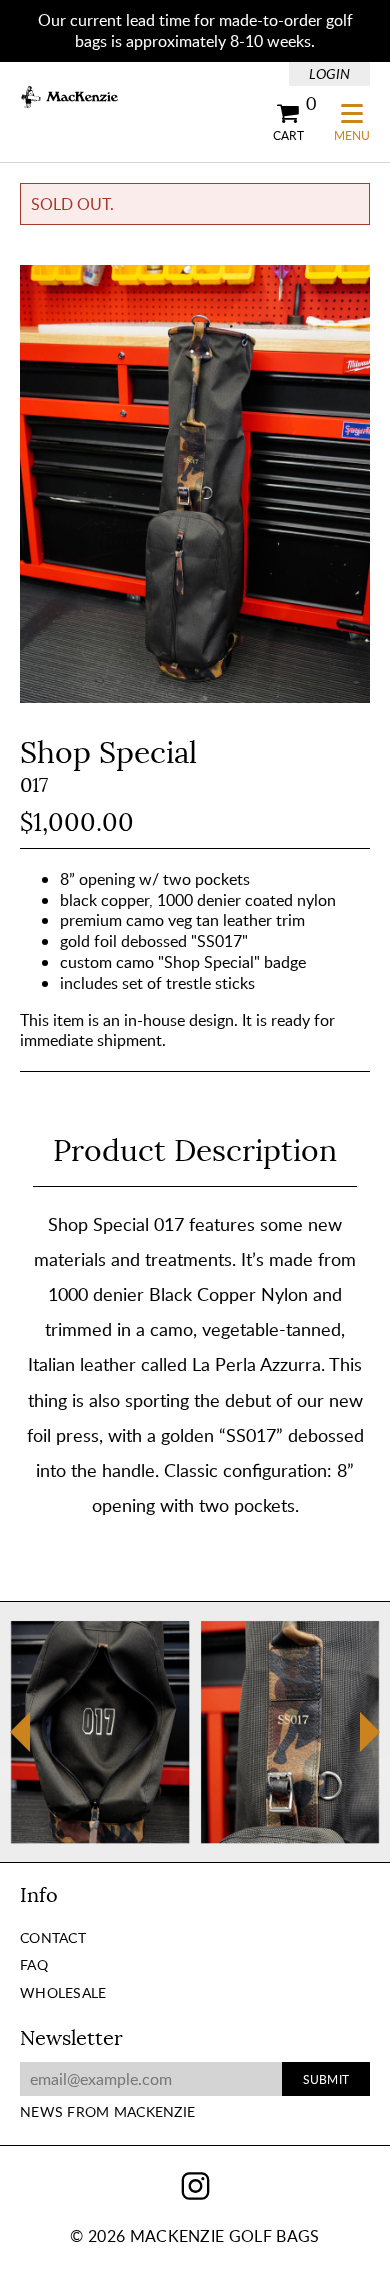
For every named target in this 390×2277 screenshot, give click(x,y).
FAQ (34, 1964)
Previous (20, 1744)
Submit (326, 2079)
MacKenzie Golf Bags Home (70, 97)
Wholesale (63, 1992)
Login (329, 73)
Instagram (195, 2185)
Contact (53, 1937)
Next (370, 1732)
